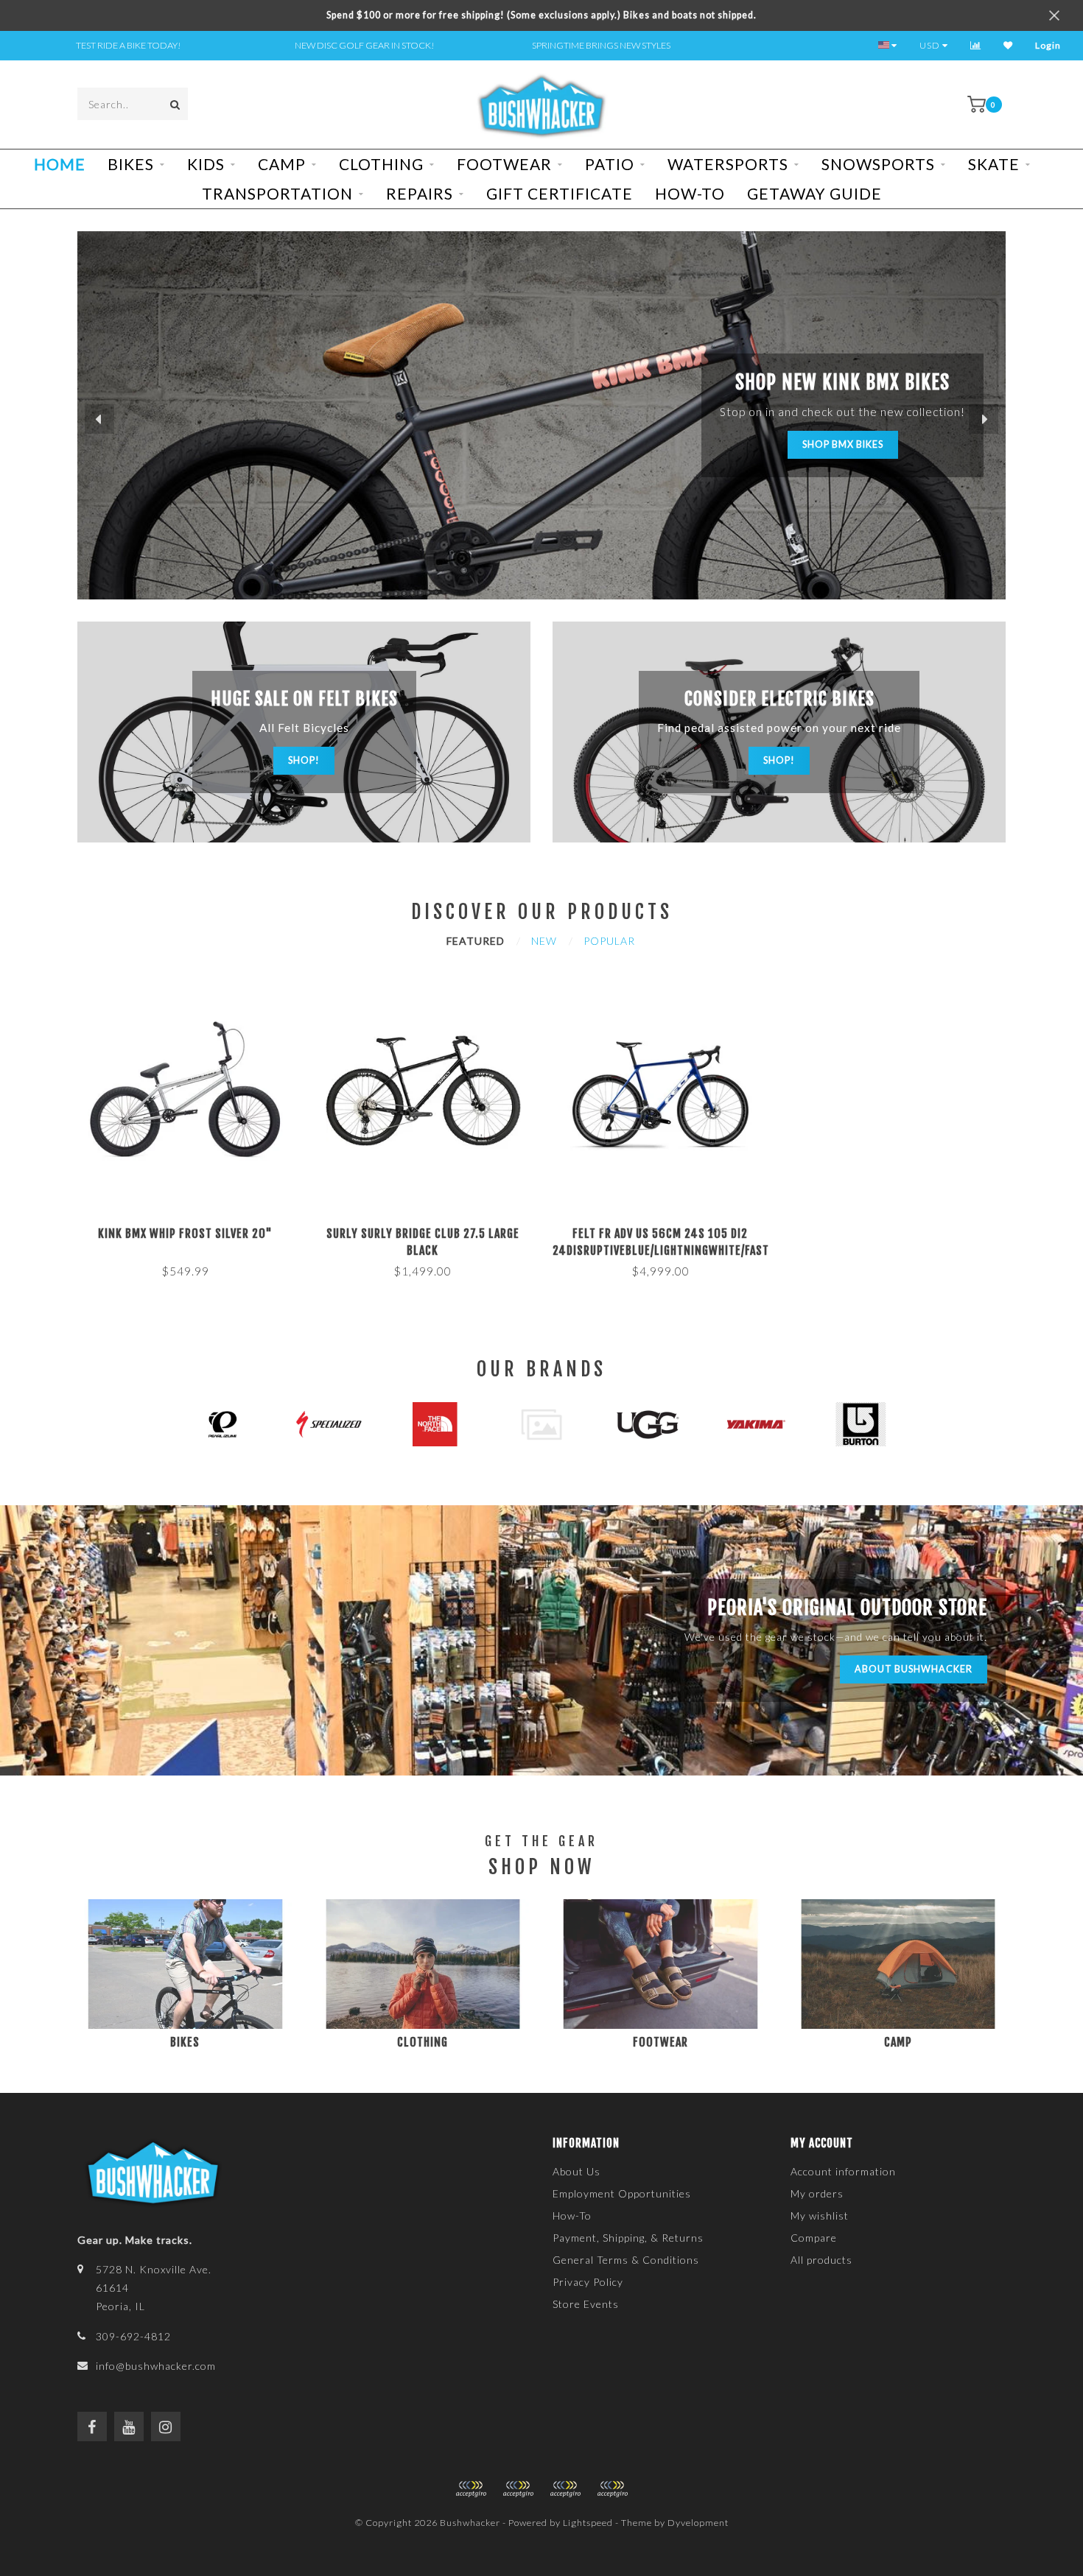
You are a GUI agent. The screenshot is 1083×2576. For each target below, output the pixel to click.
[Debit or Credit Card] (471, 2489)
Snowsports (878, 164)
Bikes (131, 164)
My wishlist (820, 2216)
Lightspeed (588, 2523)
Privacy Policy (588, 2282)
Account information (843, 2171)
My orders (817, 2193)
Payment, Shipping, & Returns (628, 2238)
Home (60, 164)
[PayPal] (518, 2489)
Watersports (728, 164)
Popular (609, 941)
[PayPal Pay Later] (565, 2489)
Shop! (304, 760)
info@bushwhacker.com (156, 2366)
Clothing (381, 164)
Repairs (420, 193)
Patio (610, 164)
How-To (690, 193)
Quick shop (192, 1229)
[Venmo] (612, 2489)
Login (1048, 45)
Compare (814, 2238)
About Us (576, 2171)
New (544, 941)
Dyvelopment (698, 2523)
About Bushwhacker (914, 1669)
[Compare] (976, 45)
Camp (282, 164)
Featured (476, 941)
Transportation (277, 193)
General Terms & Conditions (626, 2260)
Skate (994, 164)
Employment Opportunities (622, 2193)
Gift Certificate (560, 193)
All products (821, 2260)
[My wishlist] (1008, 45)
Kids (206, 164)
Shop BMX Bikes (843, 444)
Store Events (586, 2304)
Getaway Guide (814, 193)
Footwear (504, 164)
